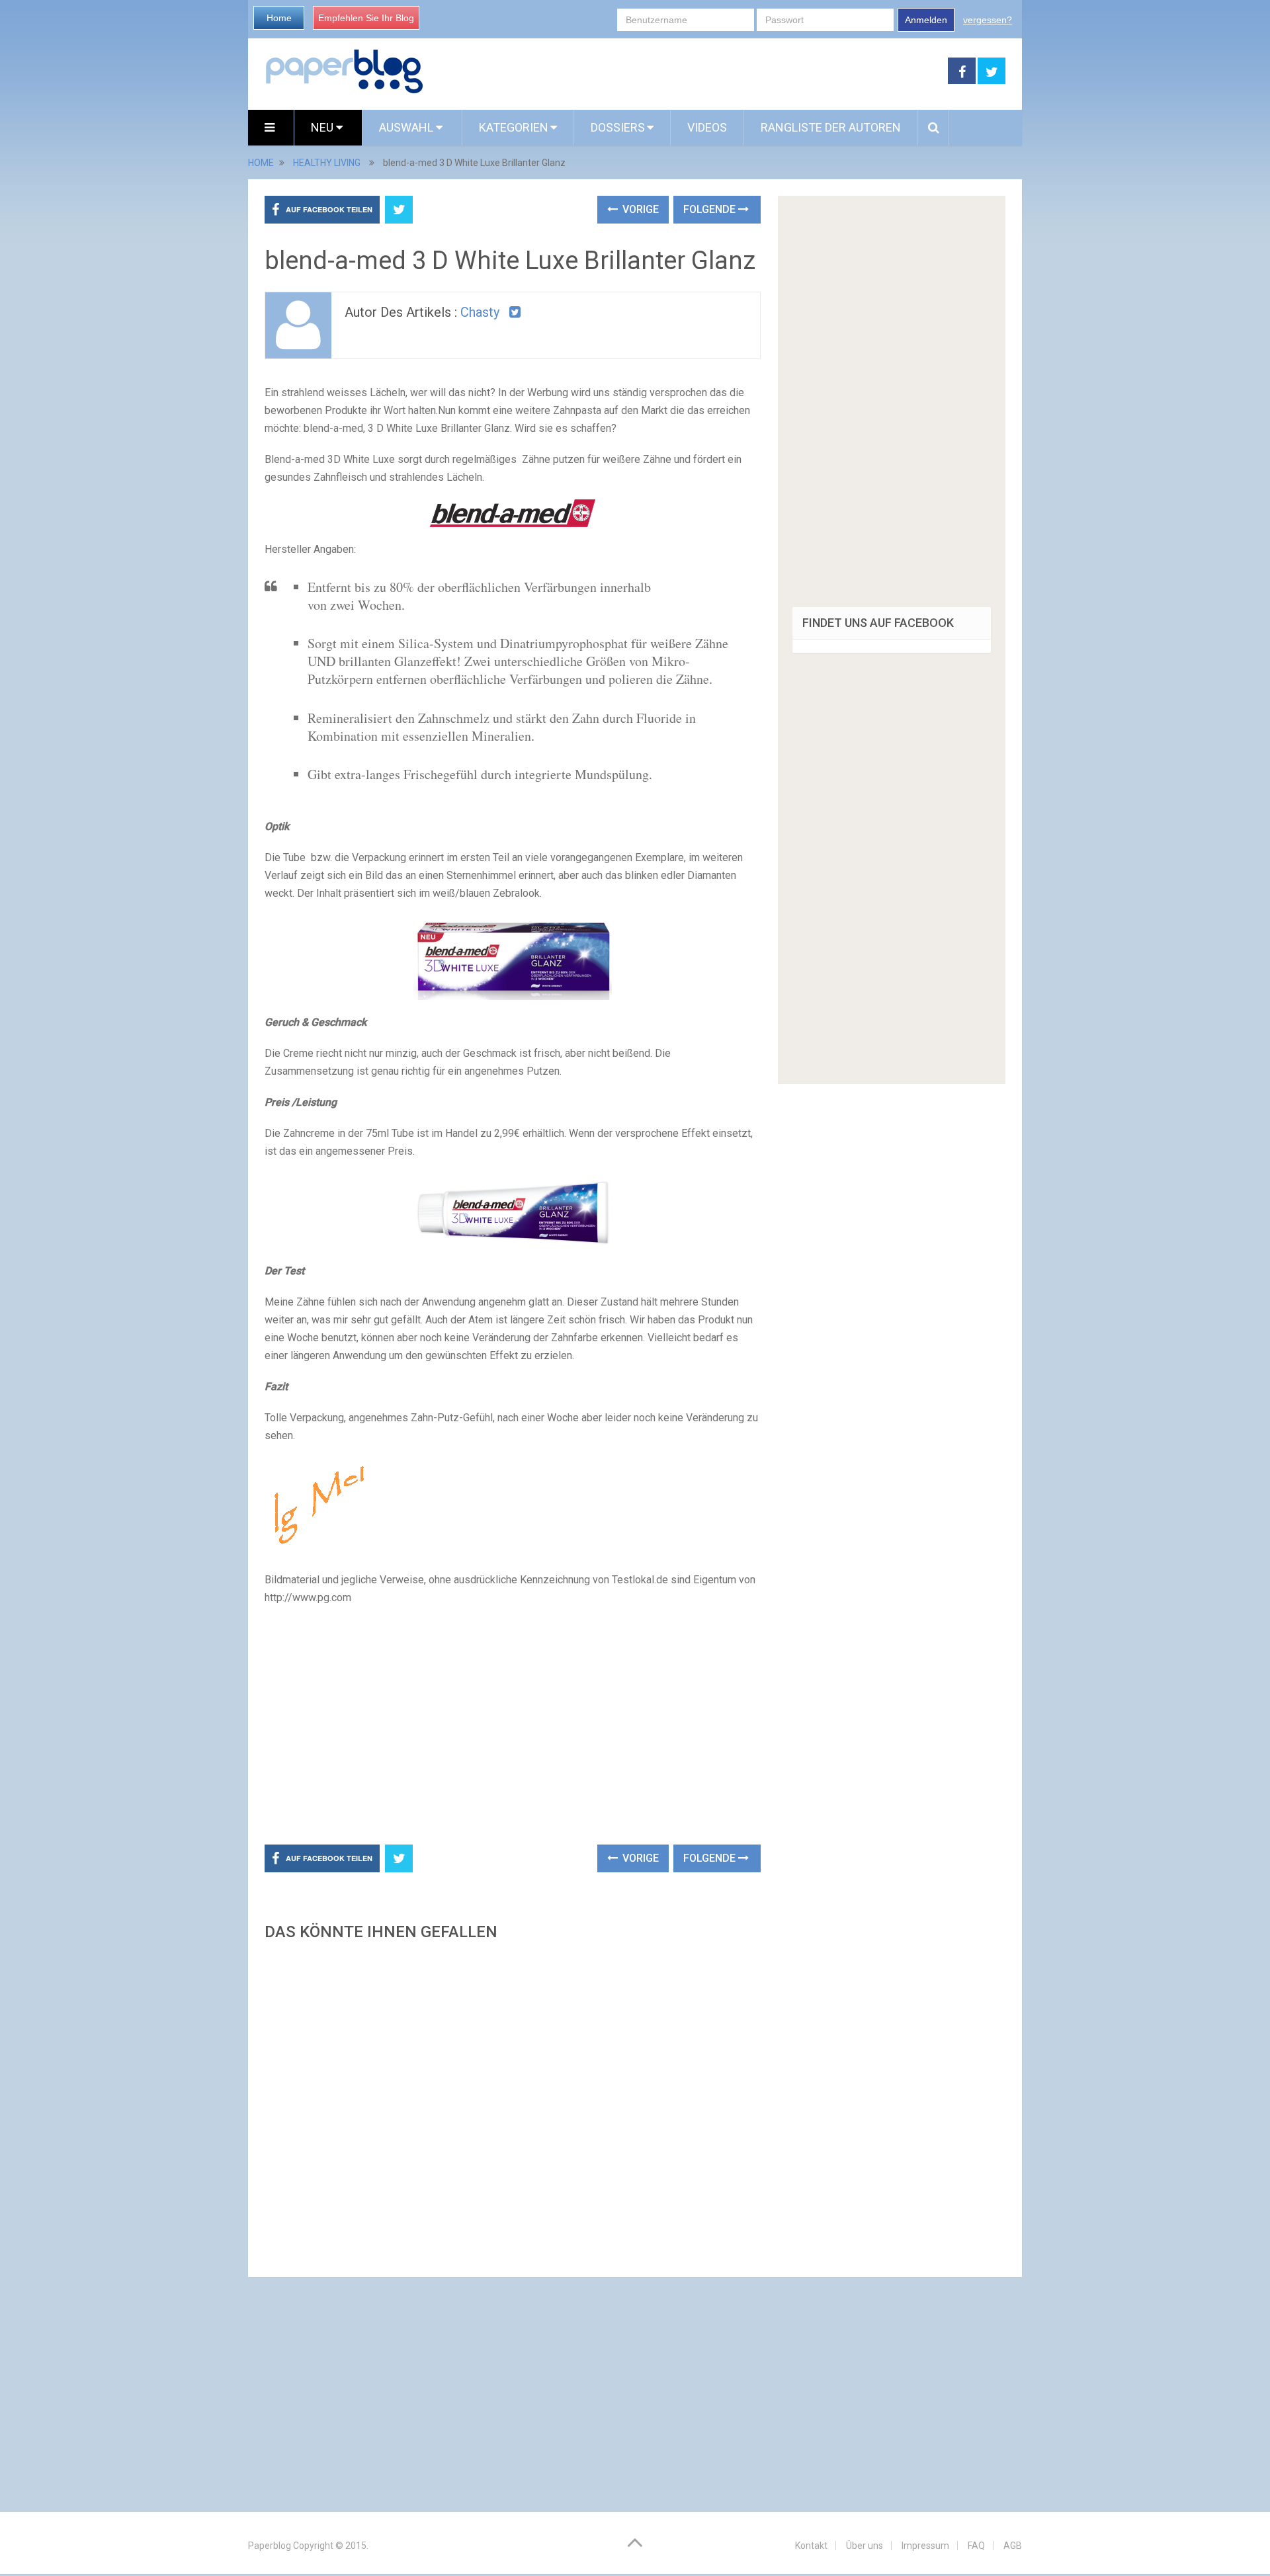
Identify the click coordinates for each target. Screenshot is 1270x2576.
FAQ (976, 2546)
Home (279, 18)
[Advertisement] (686, 71)
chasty (480, 312)
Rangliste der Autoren (831, 127)
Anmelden (926, 20)
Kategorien (514, 127)
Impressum (925, 2546)
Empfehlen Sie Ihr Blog (366, 18)
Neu (323, 127)
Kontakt (811, 2546)
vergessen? (988, 20)
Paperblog (270, 2546)
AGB (1013, 2546)
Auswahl (407, 127)
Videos (707, 127)
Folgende (711, 209)
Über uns (865, 2546)
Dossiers (618, 127)
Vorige (639, 209)
